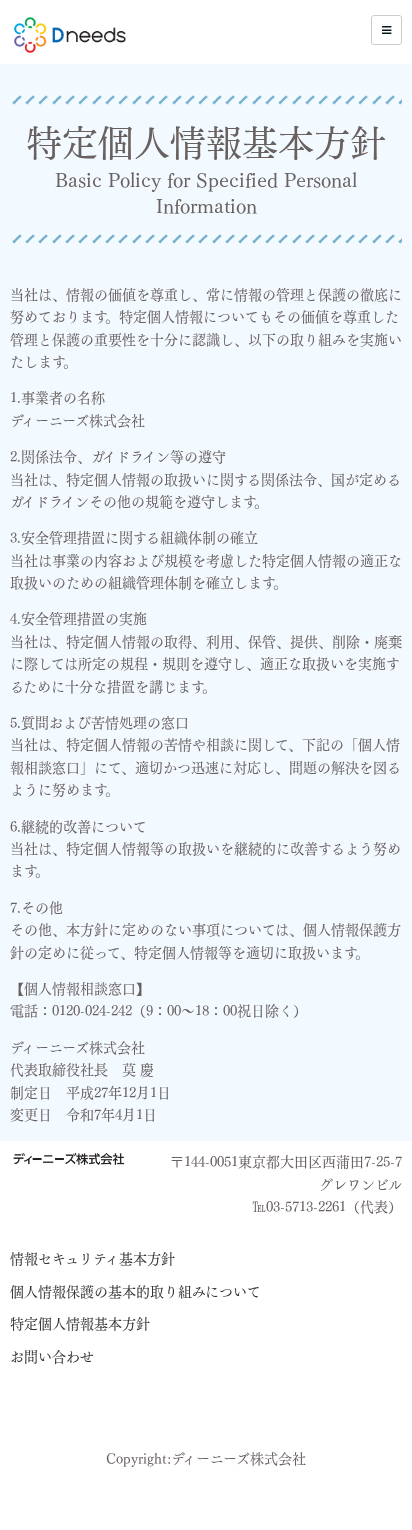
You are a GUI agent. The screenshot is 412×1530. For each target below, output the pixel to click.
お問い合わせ (52, 1357)
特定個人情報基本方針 (80, 1324)
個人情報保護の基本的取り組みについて (135, 1292)
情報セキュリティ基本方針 (92, 1259)
